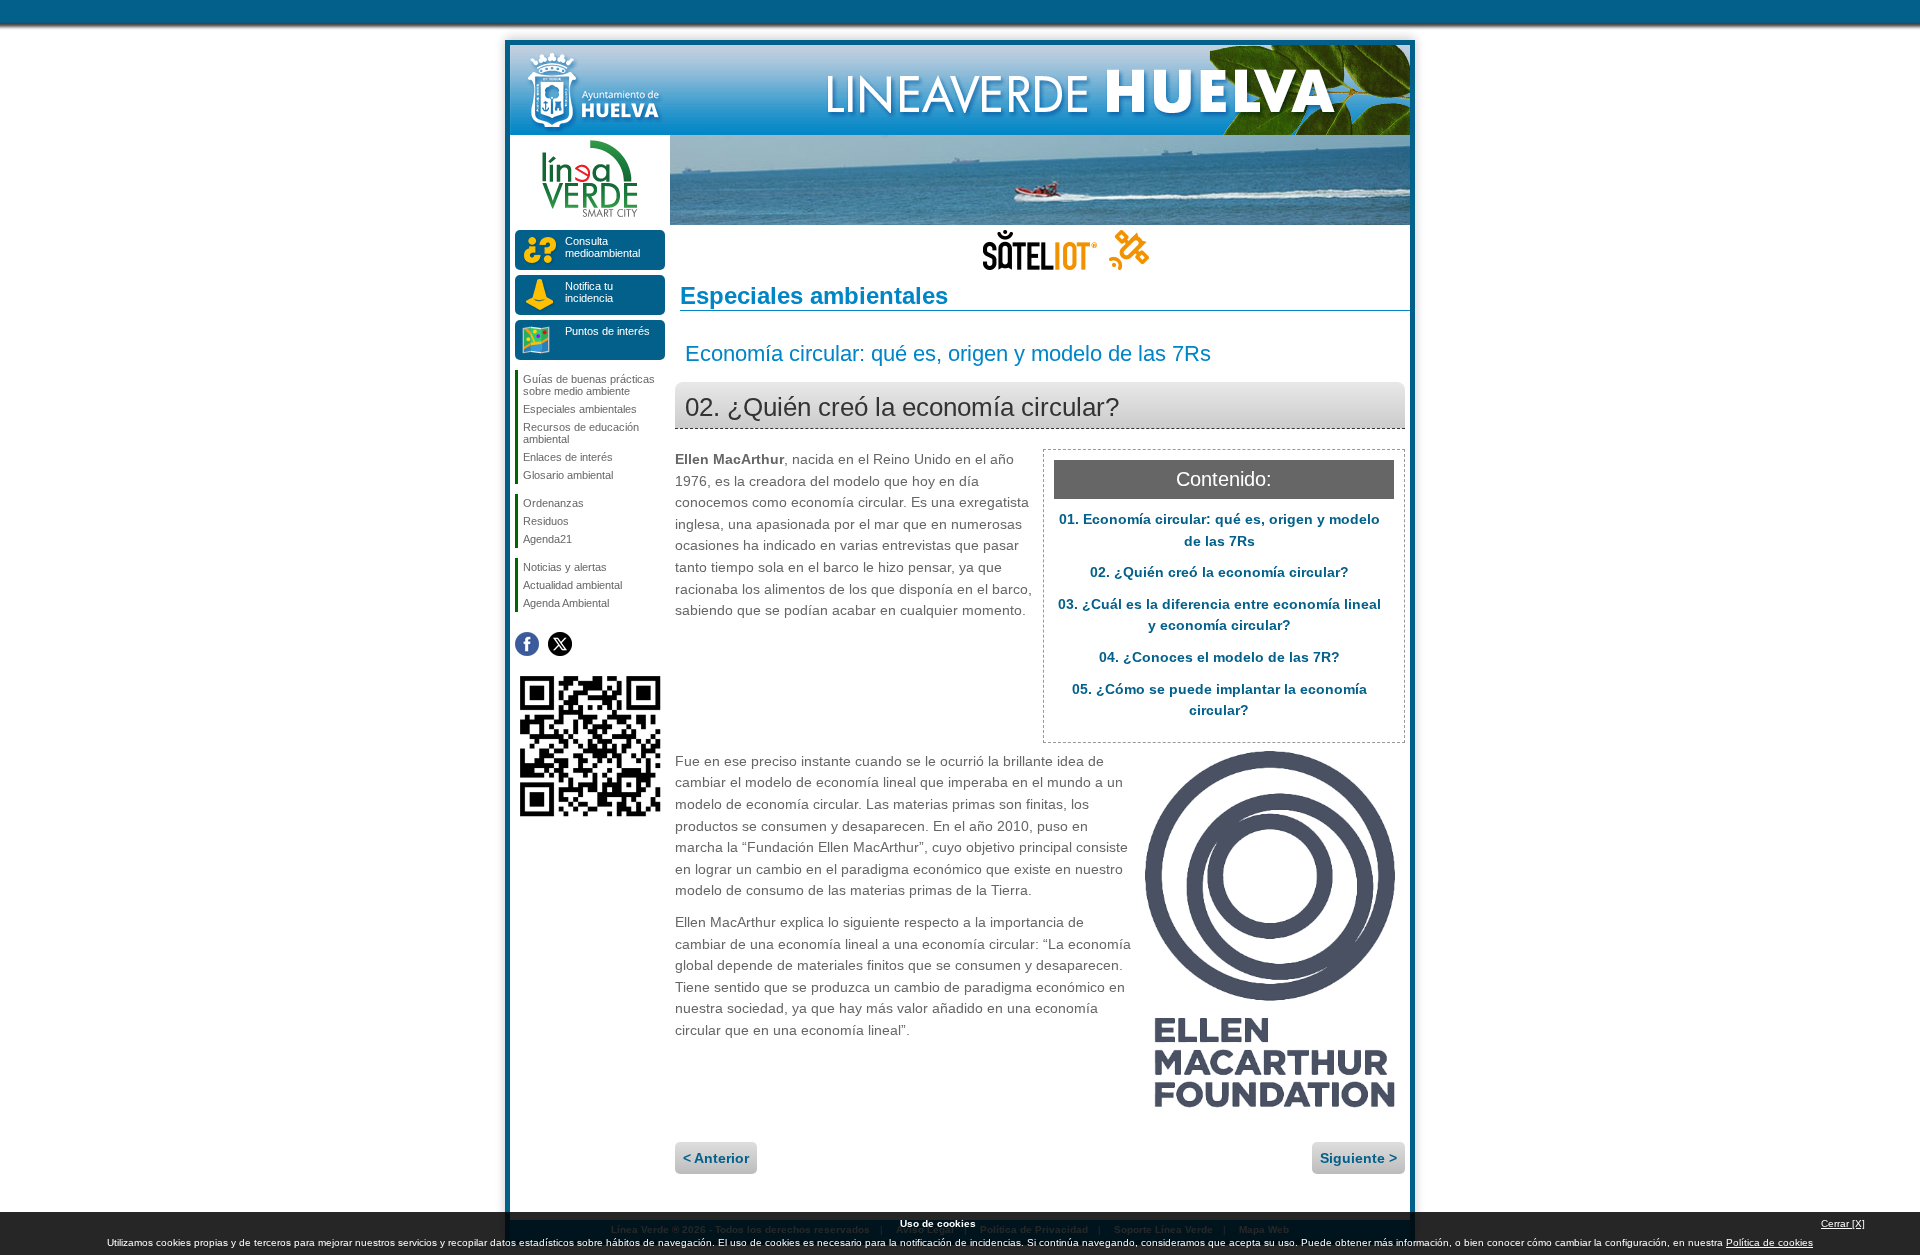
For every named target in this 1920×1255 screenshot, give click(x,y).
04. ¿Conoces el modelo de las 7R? (1219, 657)
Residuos (546, 521)
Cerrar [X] (1843, 1223)
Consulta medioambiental (602, 247)
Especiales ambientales (580, 409)
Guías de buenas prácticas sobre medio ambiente (589, 385)
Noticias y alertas (565, 567)
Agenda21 (547, 539)
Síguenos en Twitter (560, 644)
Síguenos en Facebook (527, 644)
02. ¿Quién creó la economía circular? (1219, 572)
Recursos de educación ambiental (581, 433)
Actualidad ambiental (572, 585)
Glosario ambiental (568, 475)
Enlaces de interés (568, 457)
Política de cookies (1769, 1242)
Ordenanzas (553, 503)
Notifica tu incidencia (589, 292)
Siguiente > (1358, 1158)
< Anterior (716, 1158)
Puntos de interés (607, 331)
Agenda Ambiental (566, 603)
